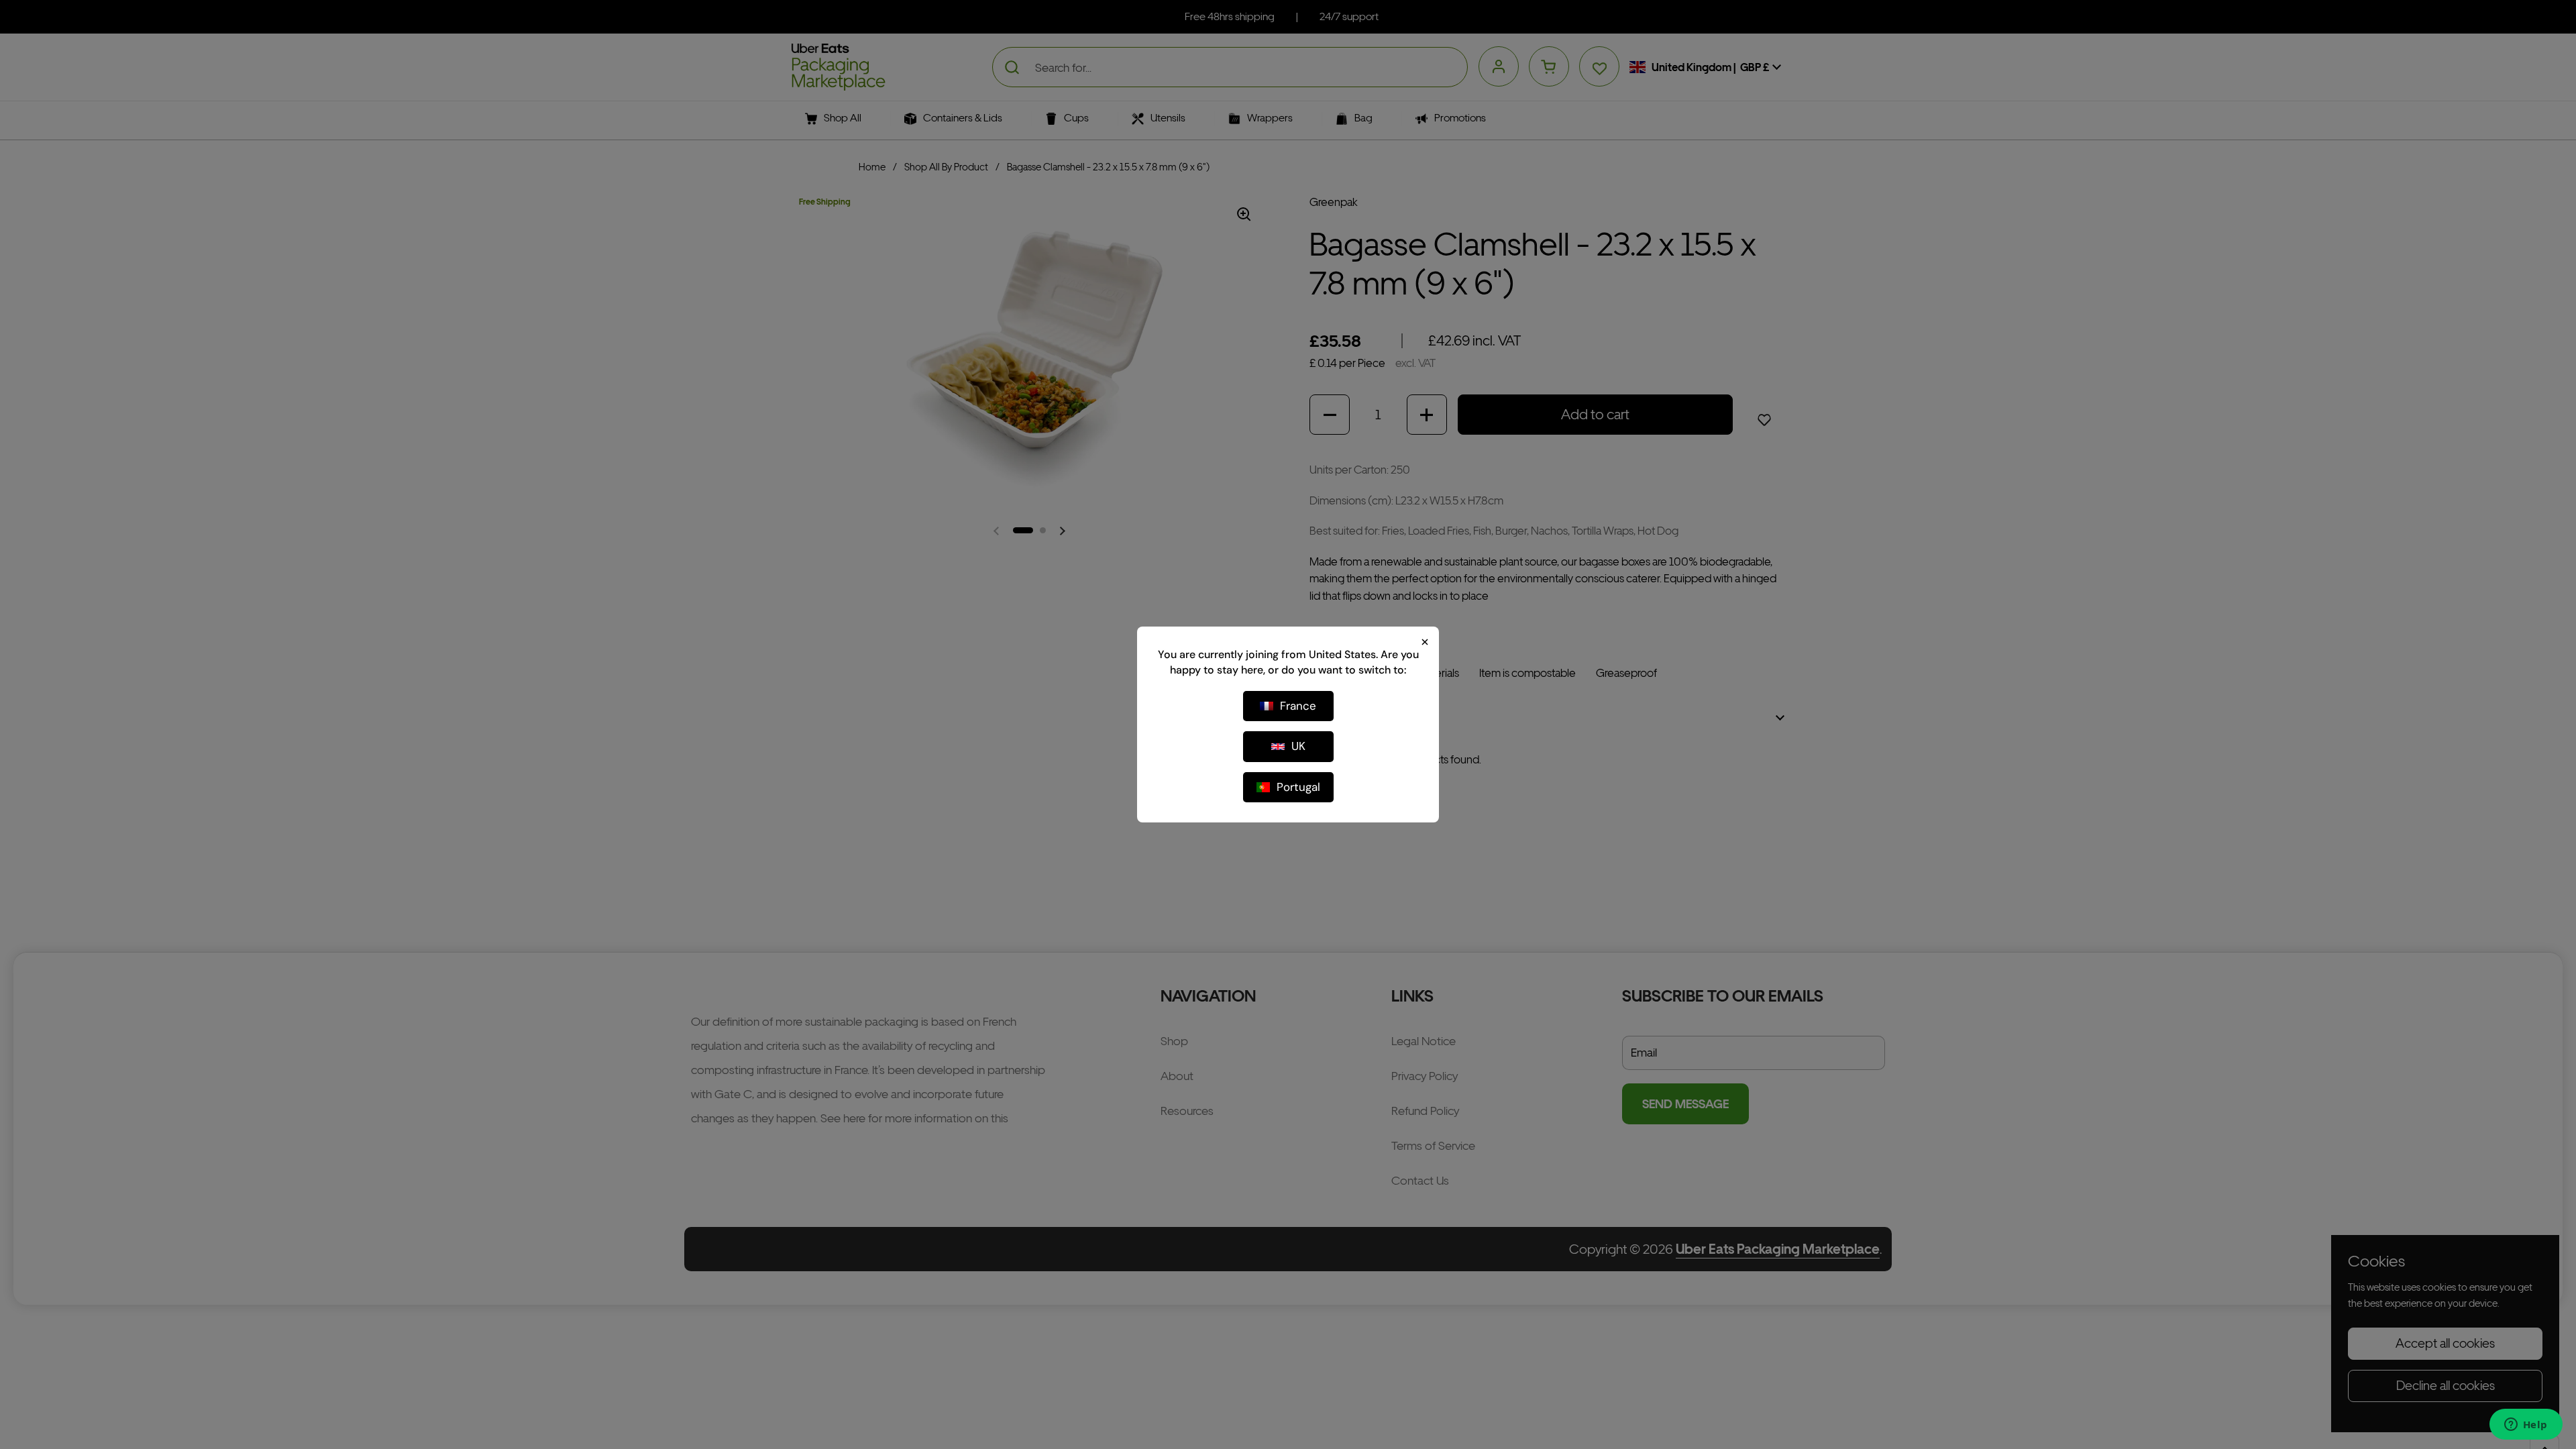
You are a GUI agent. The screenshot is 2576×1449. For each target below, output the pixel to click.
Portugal (1298, 787)
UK (1298, 746)
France (1298, 706)
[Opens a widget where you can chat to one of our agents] (2526, 1426)
